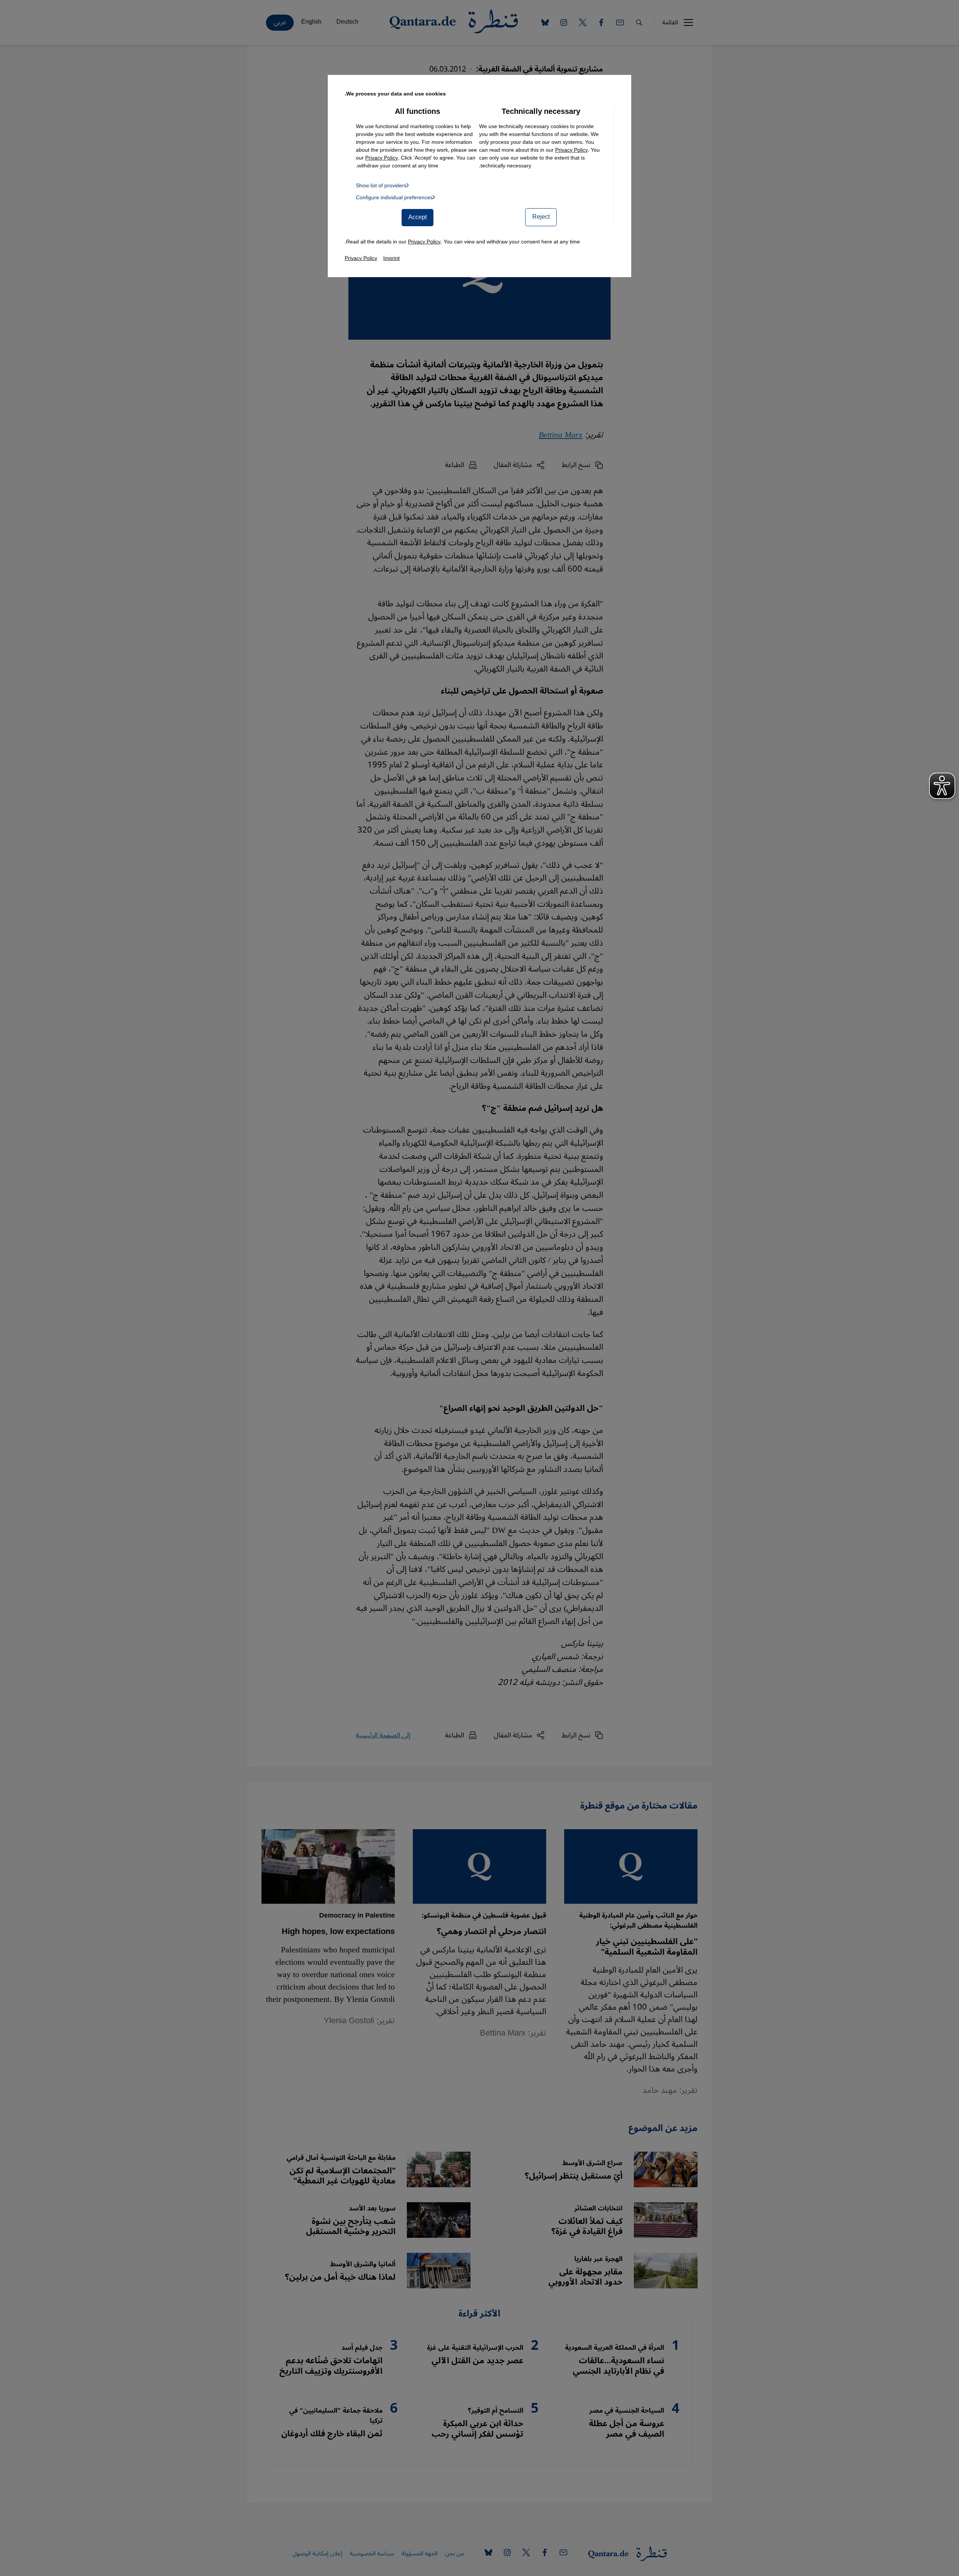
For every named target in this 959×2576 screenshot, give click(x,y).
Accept (418, 217)
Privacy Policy (571, 150)
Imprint (391, 258)
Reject (541, 217)
